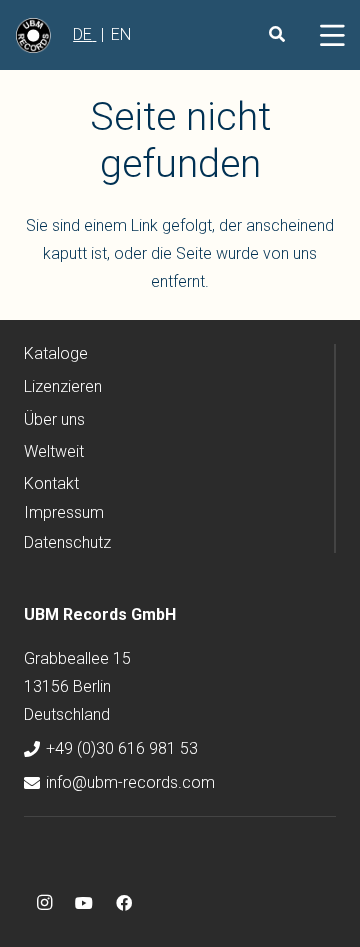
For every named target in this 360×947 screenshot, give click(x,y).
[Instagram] (44, 903)
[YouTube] (84, 903)
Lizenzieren (63, 386)
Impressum (64, 512)
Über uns (54, 419)
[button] (332, 35)
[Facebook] (124, 903)
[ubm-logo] (33, 35)
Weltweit (54, 451)
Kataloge (56, 353)
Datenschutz (67, 542)
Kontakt (51, 483)
